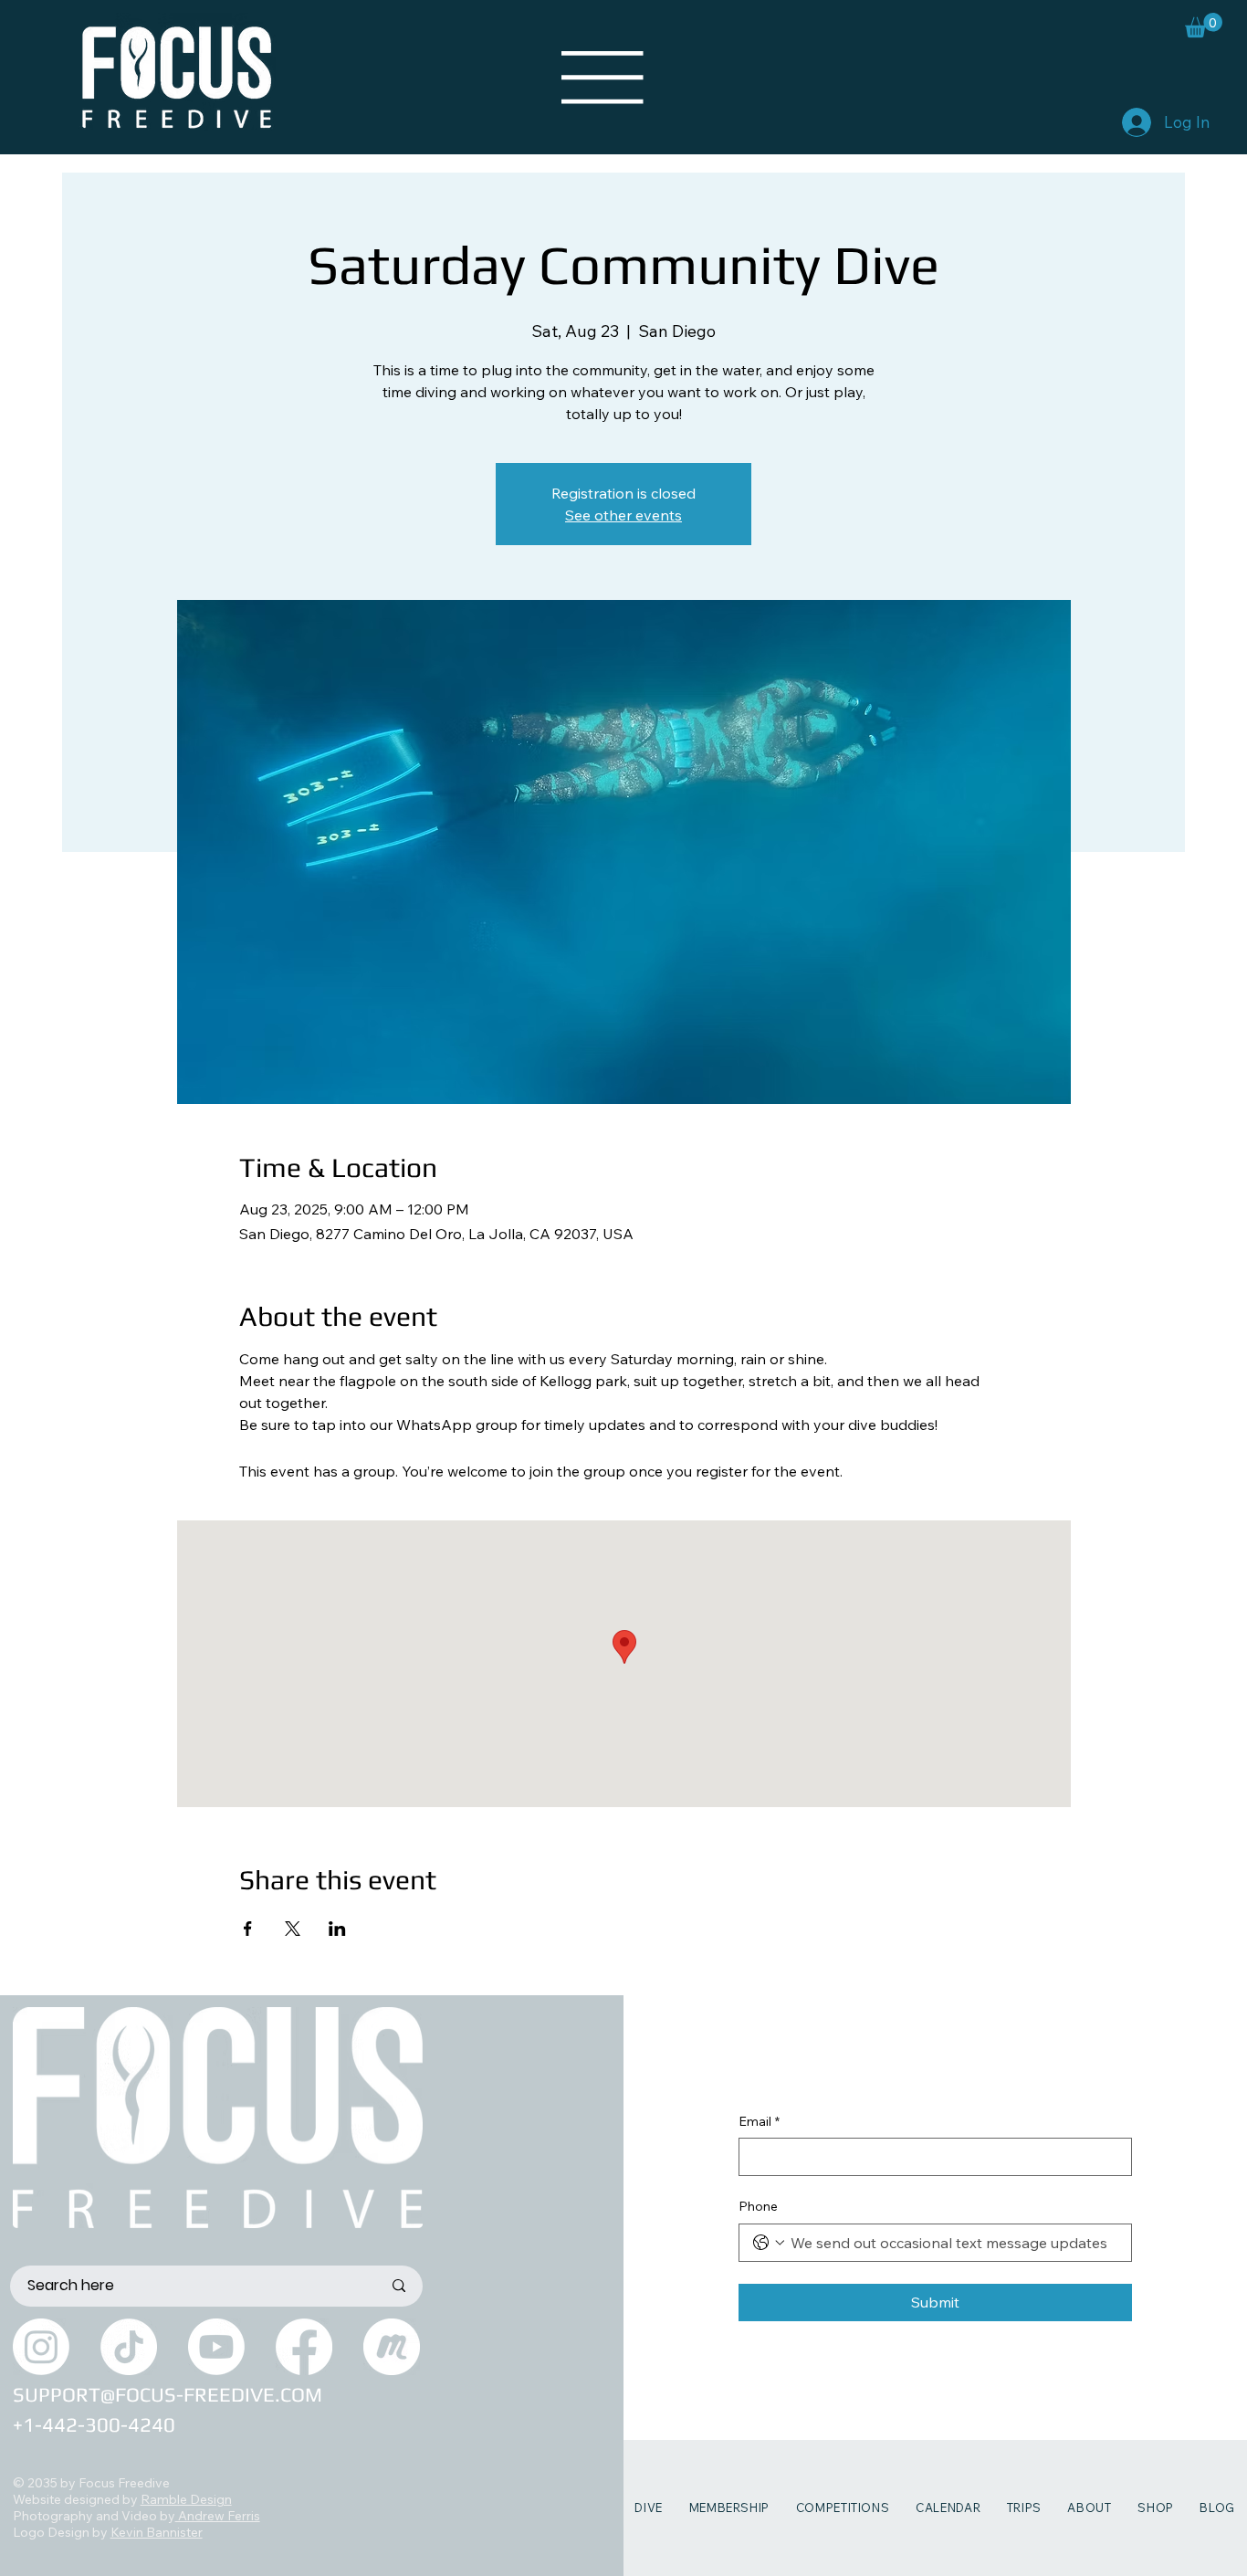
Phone (758, 2206)
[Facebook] (304, 2347)
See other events (623, 515)
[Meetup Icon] (392, 2347)
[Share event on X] (293, 1929)
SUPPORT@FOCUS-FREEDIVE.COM (168, 2394)
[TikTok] (129, 2347)
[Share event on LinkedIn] (337, 1929)
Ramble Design (186, 2499)
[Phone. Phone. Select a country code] (769, 2243)
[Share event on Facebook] (248, 1929)
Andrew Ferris (218, 2516)
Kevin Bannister (157, 2532)
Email (759, 2121)
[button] (1204, 25)
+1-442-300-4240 (94, 2424)
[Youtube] (216, 2347)
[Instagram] (41, 2347)
